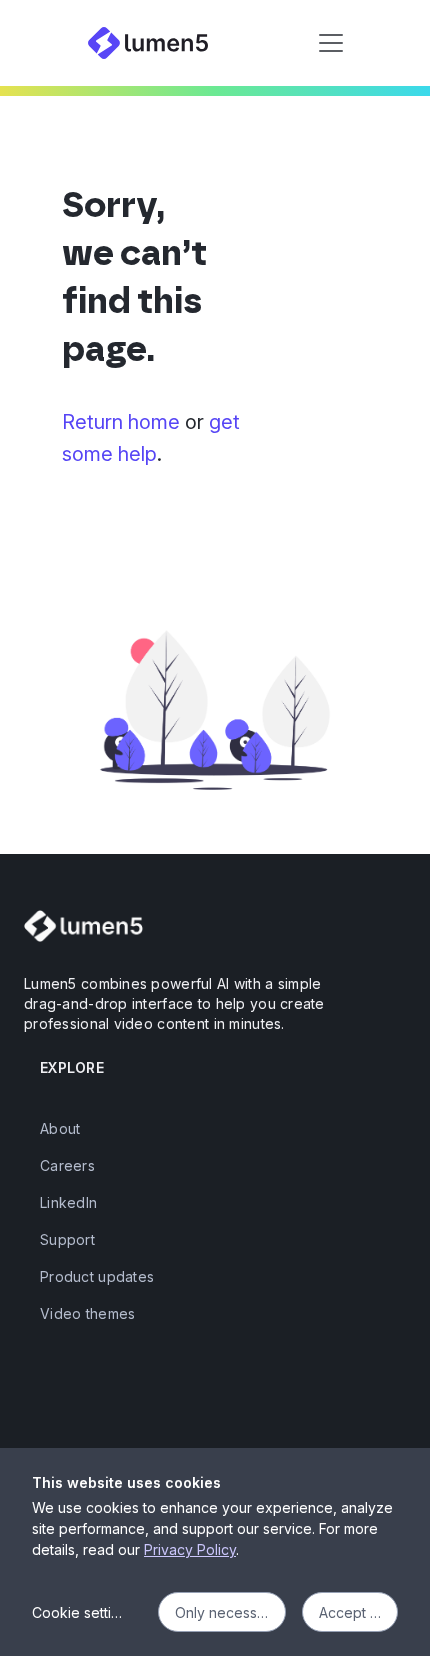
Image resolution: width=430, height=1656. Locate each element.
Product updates (97, 1276)
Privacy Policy (190, 1549)
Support (67, 1239)
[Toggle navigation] (331, 43)
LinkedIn (68, 1202)
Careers (67, 1165)
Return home (121, 422)
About (60, 1128)
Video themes (87, 1313)
